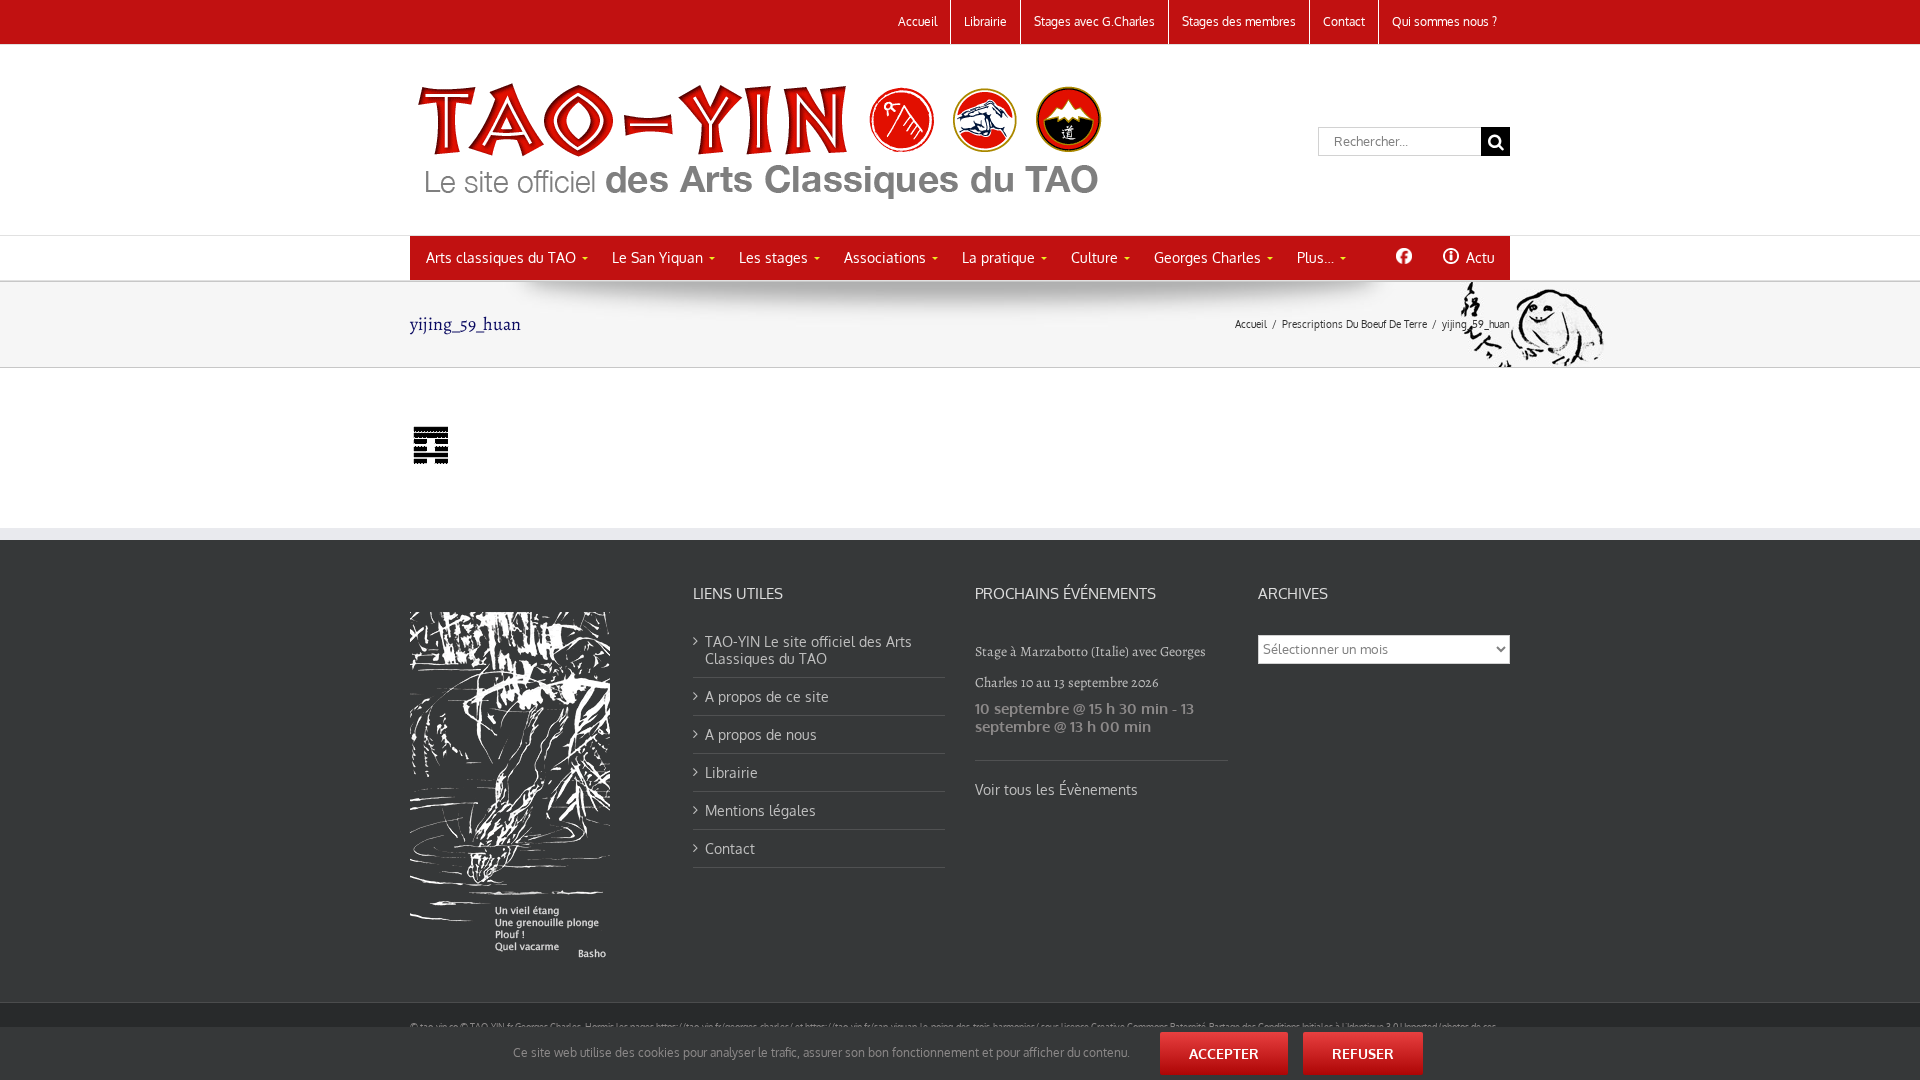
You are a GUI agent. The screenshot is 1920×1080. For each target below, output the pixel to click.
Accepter (1224, 1053)
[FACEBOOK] (1403, 256)
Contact (730, 848)
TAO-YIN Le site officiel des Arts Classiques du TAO (808, 650)
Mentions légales (760, 810)
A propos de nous (761, 734)
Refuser (1363, 1053)
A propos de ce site (767, 696)
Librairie (731, 772)
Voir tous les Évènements (1056, 789)
